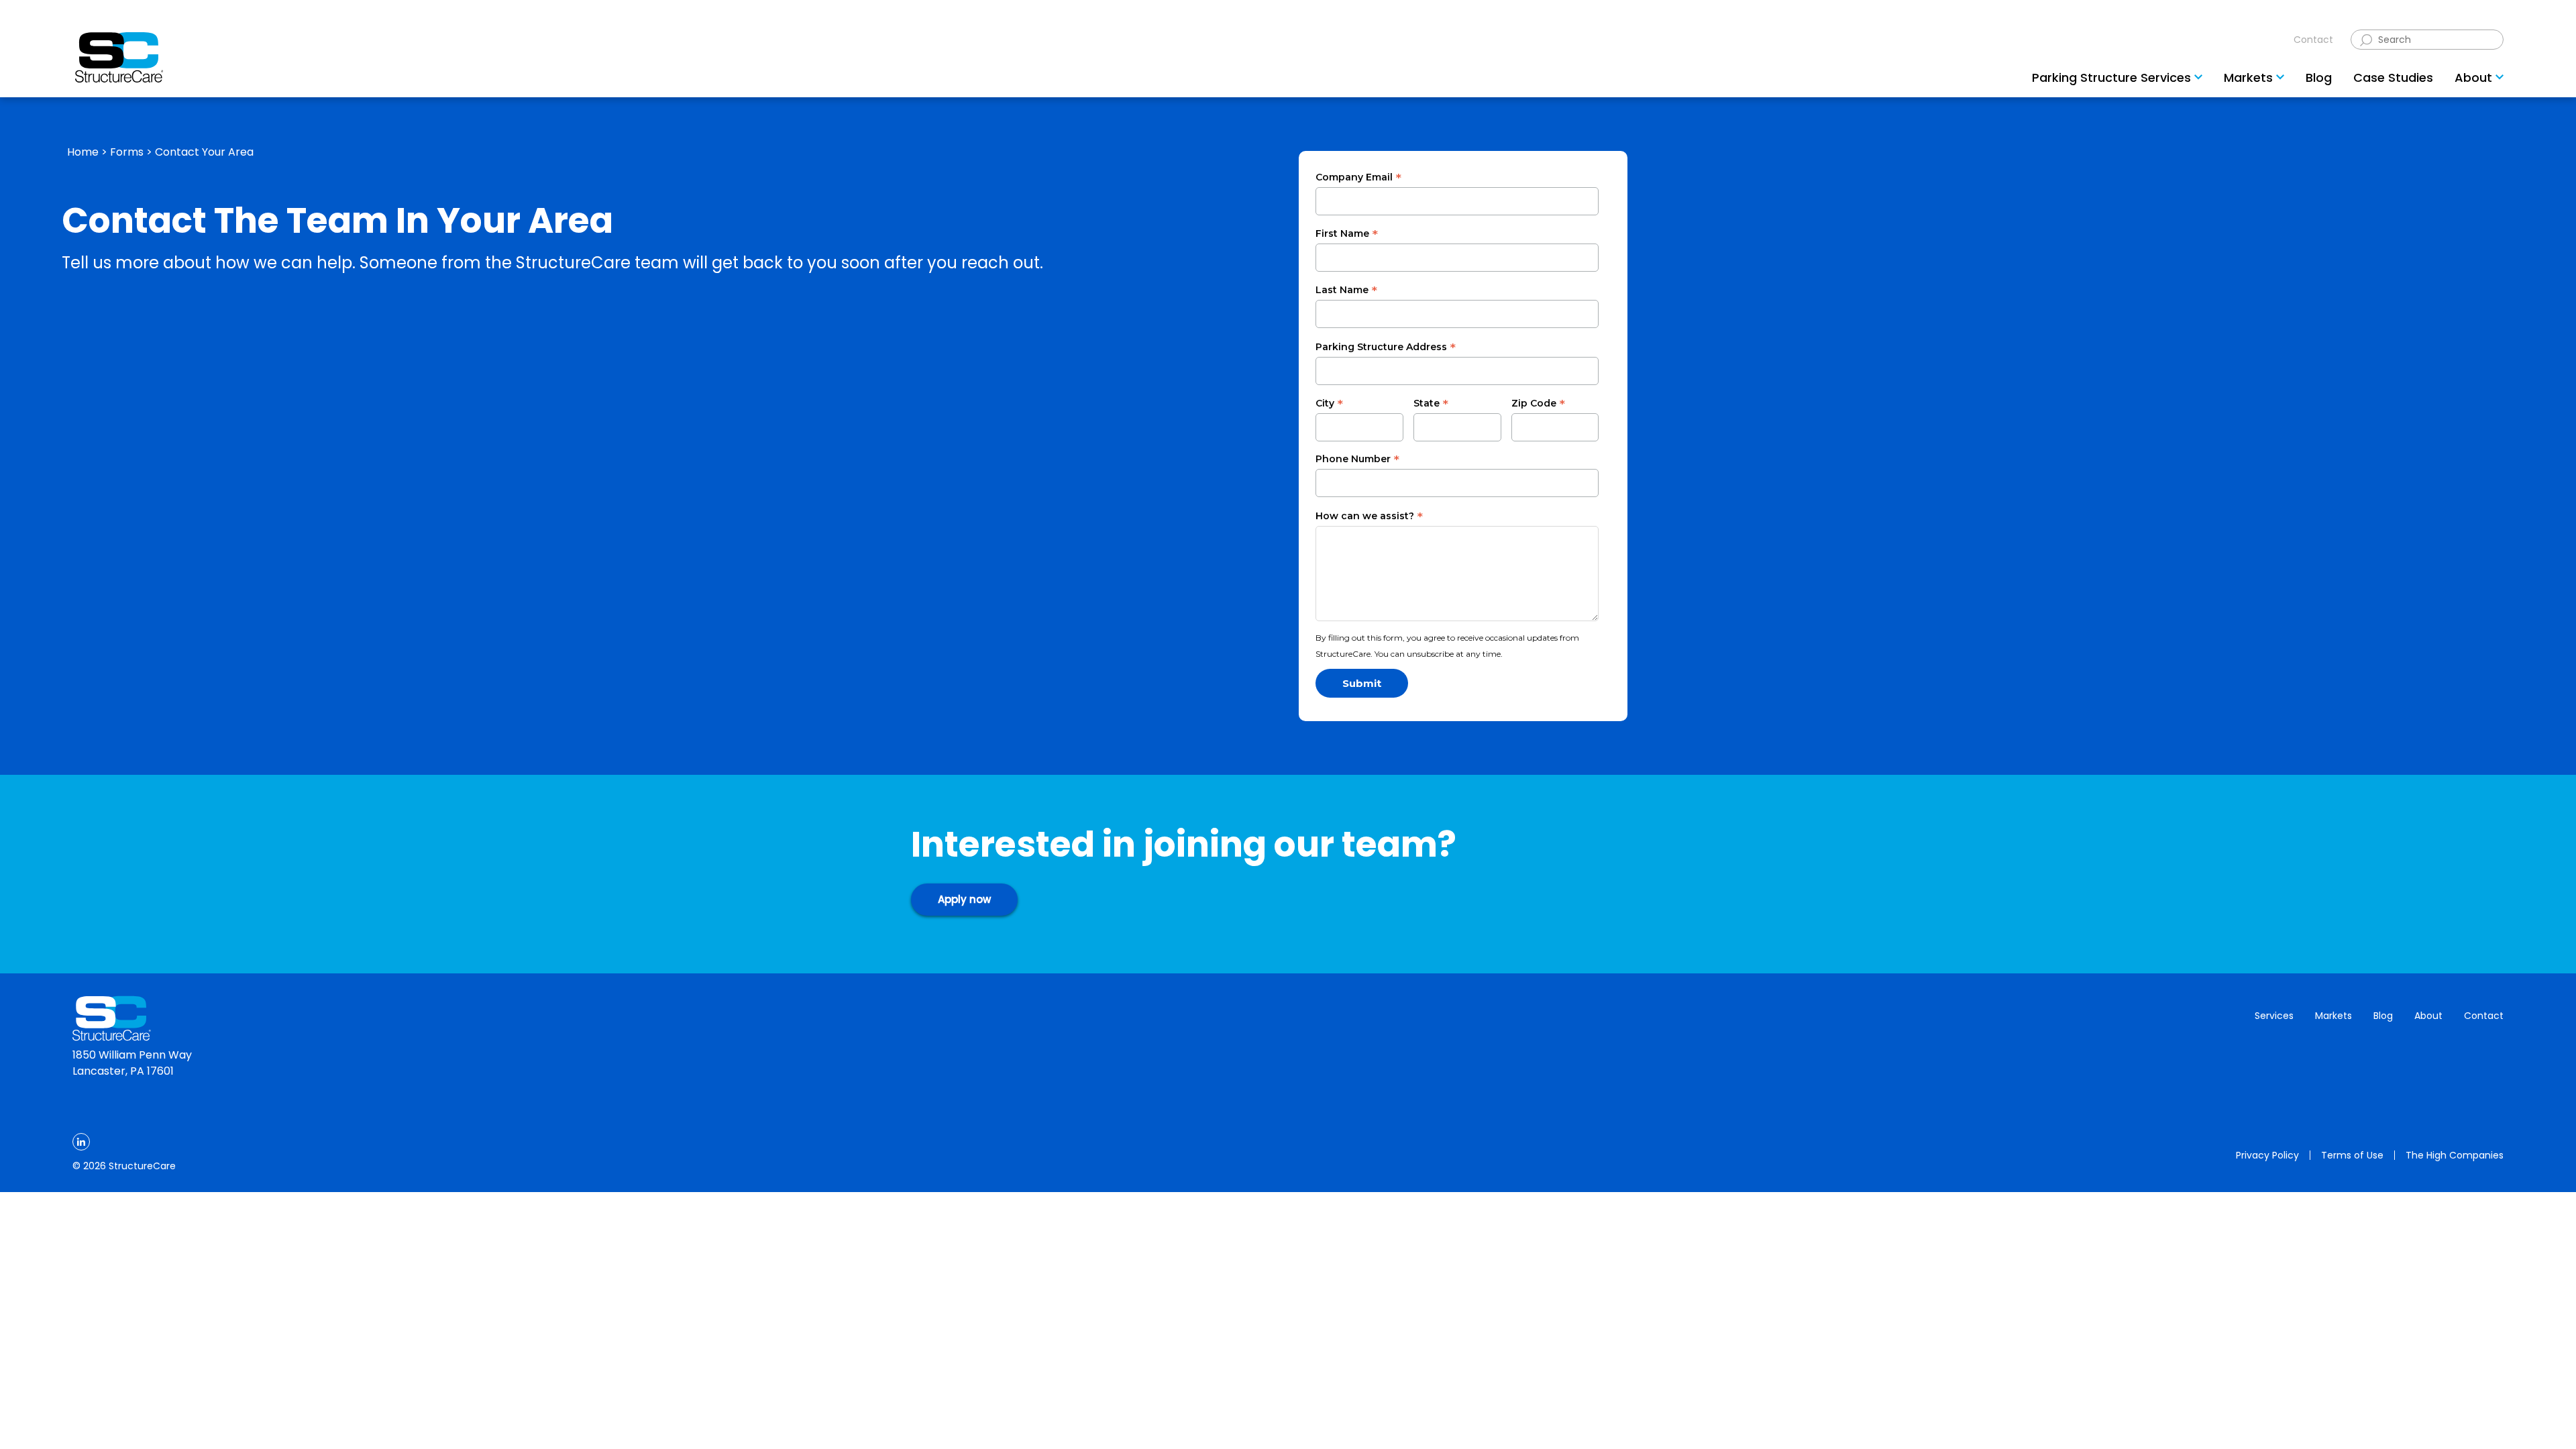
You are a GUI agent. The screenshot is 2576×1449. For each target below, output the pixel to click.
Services (2274, 1016)
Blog (2383, 1016)
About (2428, 1016)
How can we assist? (1369, 517)
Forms (127, 152)
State (1431, 404)
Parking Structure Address (1386, 347)
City (1329, 404)
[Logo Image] (119, 57)
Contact (2313, 40)
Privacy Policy (2267, 1155)
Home (83, 152)
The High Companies (2455, 1155)
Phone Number (1357, 460)
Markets (2333, 1016)
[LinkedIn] (81, 1142)
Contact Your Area (204, 152)
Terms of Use (2352, 1155)
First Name (1347, 234)
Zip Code (1538, 404)
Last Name (1346, 290)
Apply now (964, 899)
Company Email (1358, 178)
